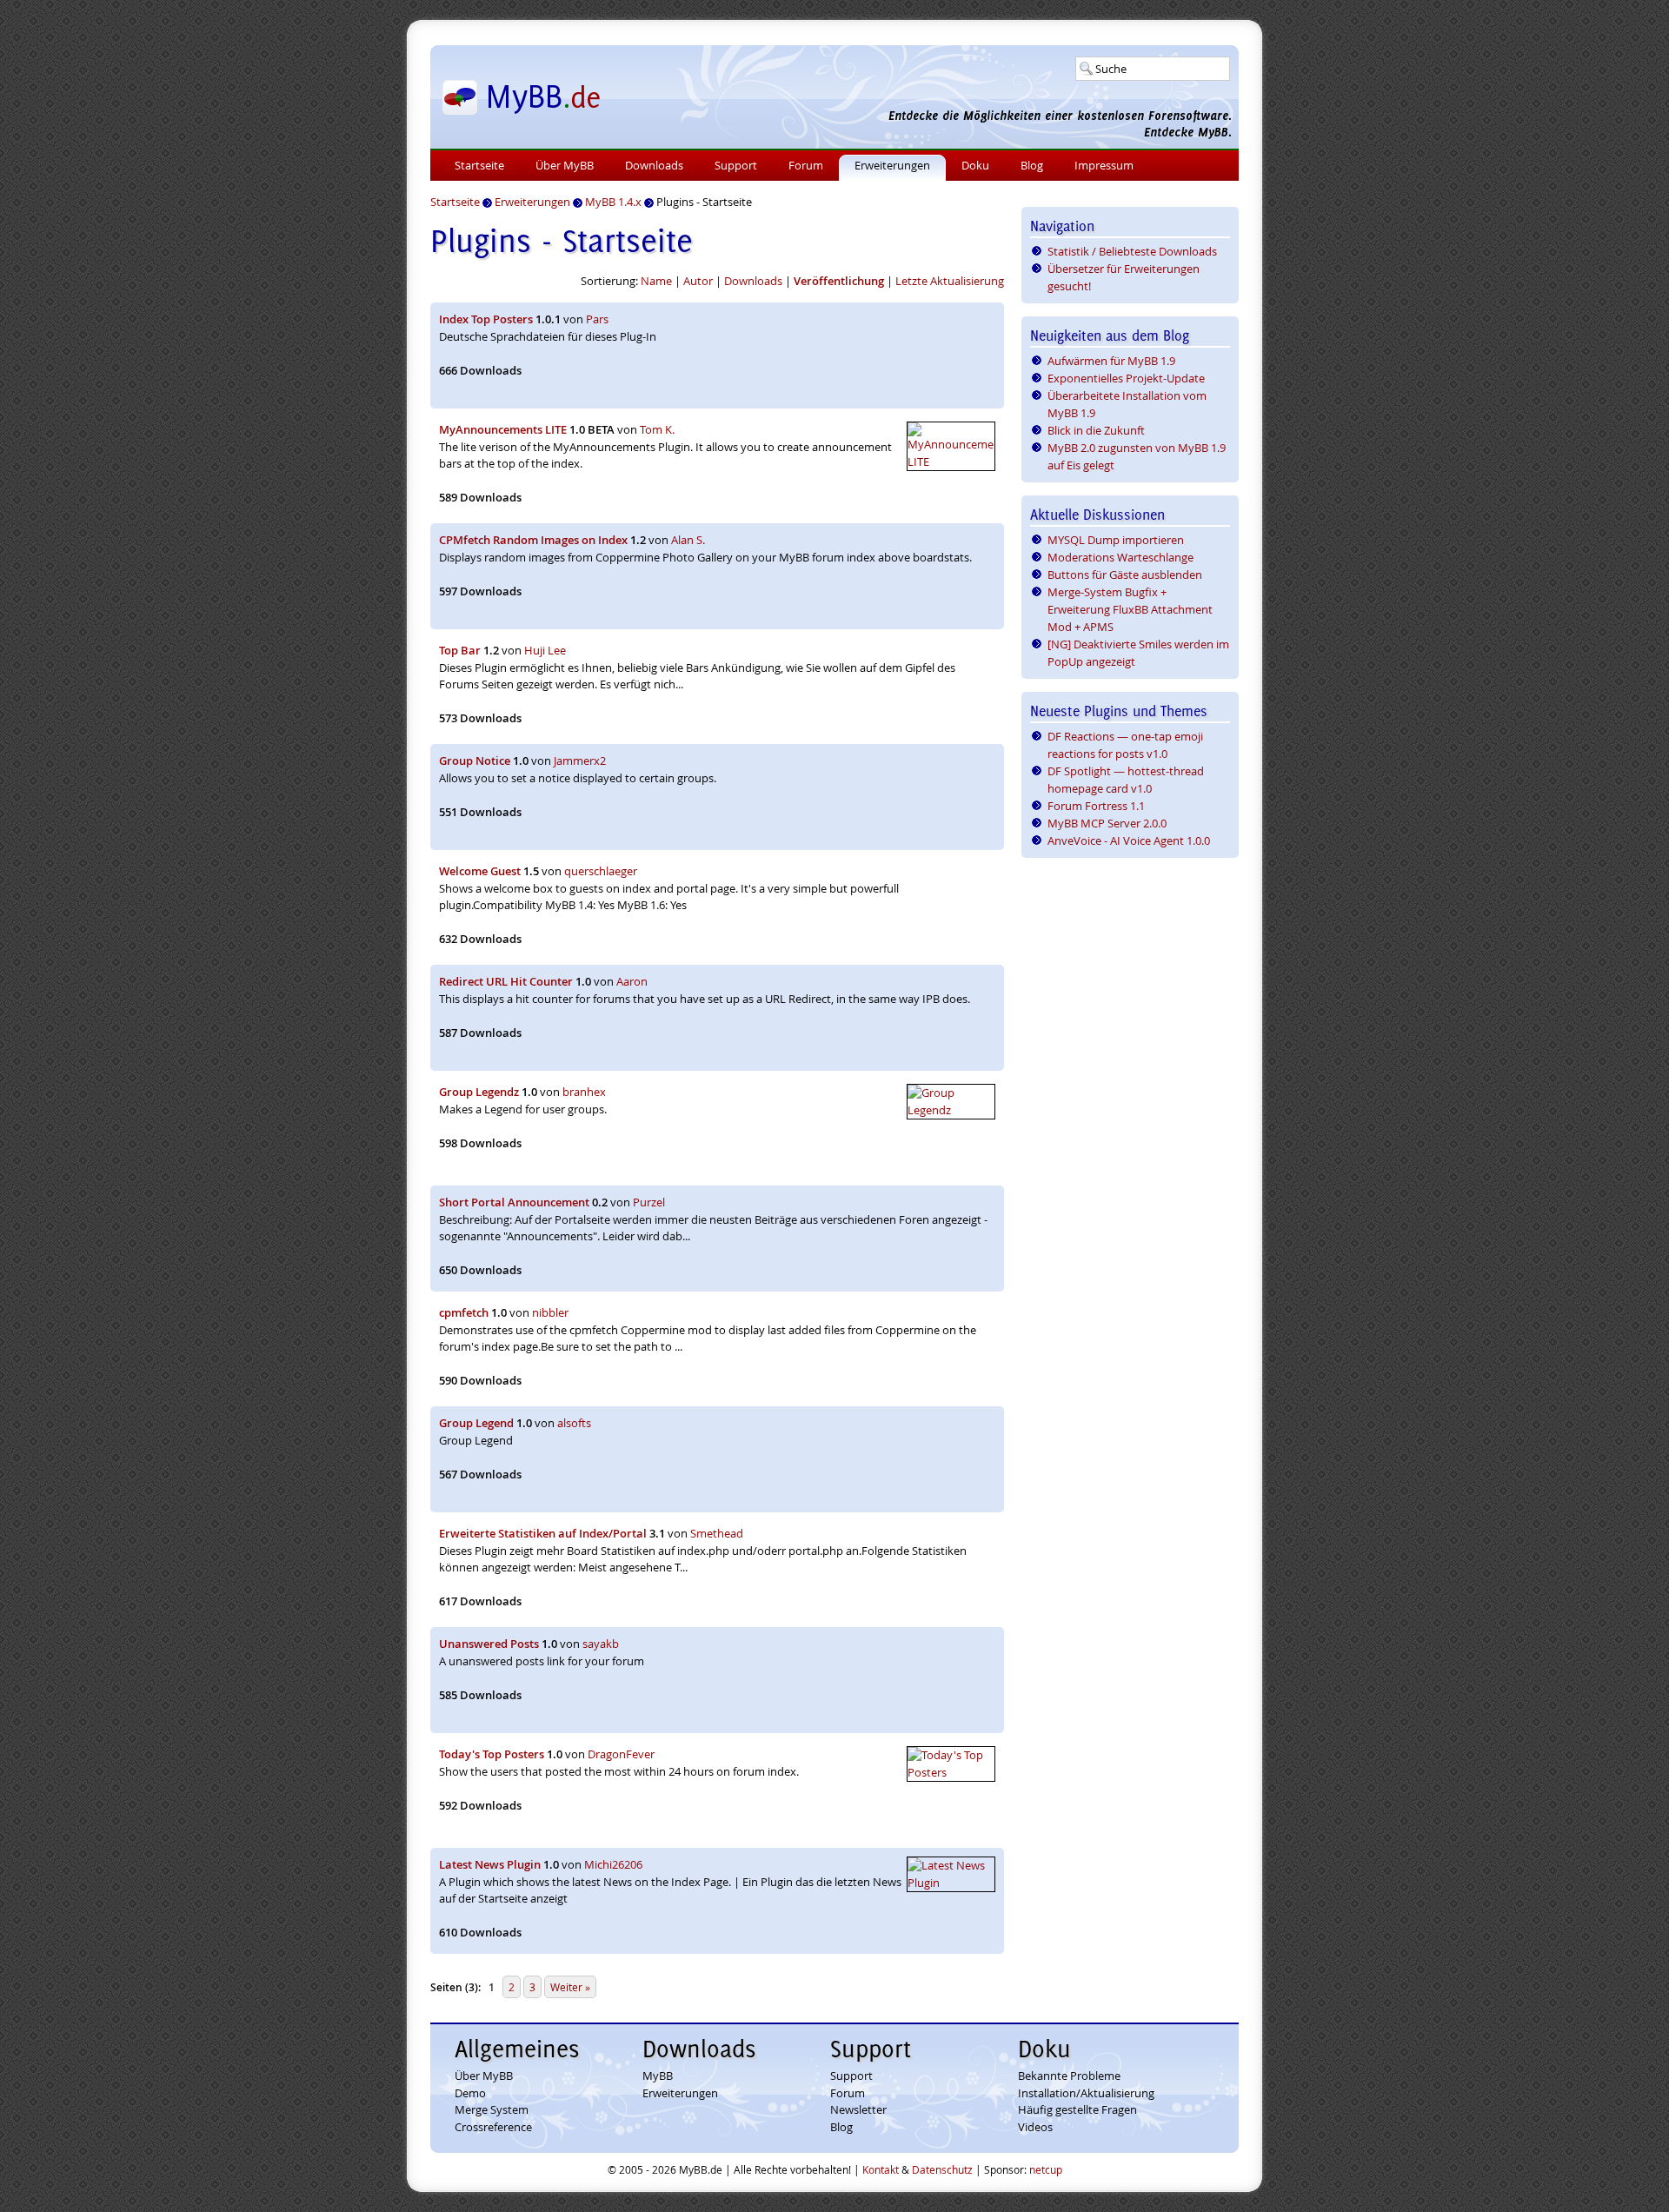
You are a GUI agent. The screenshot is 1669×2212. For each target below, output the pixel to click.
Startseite (479, 165)
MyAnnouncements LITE (503, 429)
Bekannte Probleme (1069, 2076)
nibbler (550, 1312)
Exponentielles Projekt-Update (1126, 378)
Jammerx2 (580, 761)
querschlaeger (601, 871)
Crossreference (493, 2127)
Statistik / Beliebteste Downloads (1132, 251)
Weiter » (570, 1987)
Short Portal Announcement (514, 1202)
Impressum (1104, 165)
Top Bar (460, 650)
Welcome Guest (480, 871)
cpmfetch (464, 1312)
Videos (1035, 2127)
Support (736, 165)
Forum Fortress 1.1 (1096, 806)
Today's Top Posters (492, 1754)
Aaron (632, 981)
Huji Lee (545, 650)
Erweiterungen (892, 165)
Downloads (654, 165)
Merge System (492, 2109)
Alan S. (688, 540)
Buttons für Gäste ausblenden (1125, 575)
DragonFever (621, 1754)
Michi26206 (613, 1864)
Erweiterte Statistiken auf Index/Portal (543, 1533)
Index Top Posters (486, 319)
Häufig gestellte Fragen (1077, 2109)
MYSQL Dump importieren (1116, 540)
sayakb (601, 1644)
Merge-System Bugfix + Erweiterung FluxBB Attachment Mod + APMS (1130, 609)
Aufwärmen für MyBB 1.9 (1111, 361)
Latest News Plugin (490, 1864)
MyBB (658, 2076)
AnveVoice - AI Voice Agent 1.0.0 (1129, 840)
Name (656, 281)
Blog (1032, 165)
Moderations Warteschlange (1120, 557)
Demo (470, 2093)
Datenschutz (942, 2169)
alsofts (574, 1423)
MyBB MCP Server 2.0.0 (1107, 823)
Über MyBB (565, 165)
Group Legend (476, 1423)
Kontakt (881, 2169)
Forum (806, 165)
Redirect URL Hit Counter (506, 981)
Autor (698, 281)
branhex (584, 1092)
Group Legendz (479, 1092)
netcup (1046, 2169)
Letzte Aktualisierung (950, 281)
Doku (975, 165)
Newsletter (858, 2109)
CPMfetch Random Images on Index (533, 540)
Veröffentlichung (839, 281)
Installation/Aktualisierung (1086, 2093)
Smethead (717, 1533)
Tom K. (657, 429)
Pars (597, 319)
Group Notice (475, 761)
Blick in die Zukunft (1096, 430)
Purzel (649, 1202)
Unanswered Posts (489, 1644)
